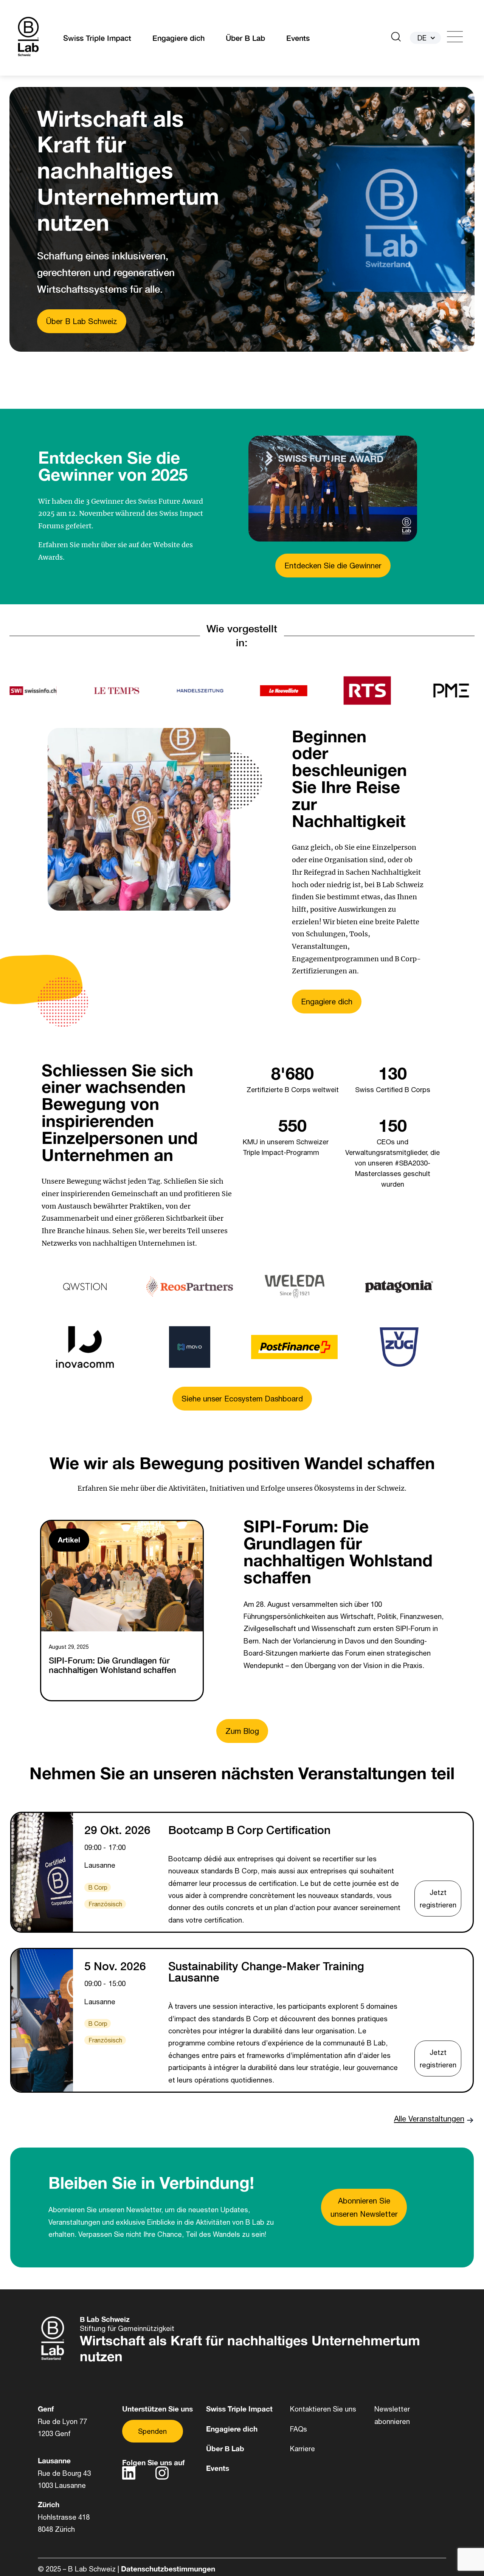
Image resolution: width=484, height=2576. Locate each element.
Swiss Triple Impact (97, 38)
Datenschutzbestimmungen (168, 2569)
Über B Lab (245, 38)
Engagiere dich (178, 38)
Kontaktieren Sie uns (323, 2409)
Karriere (302, 2449)
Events (298, 38)
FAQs (299, 2429)
